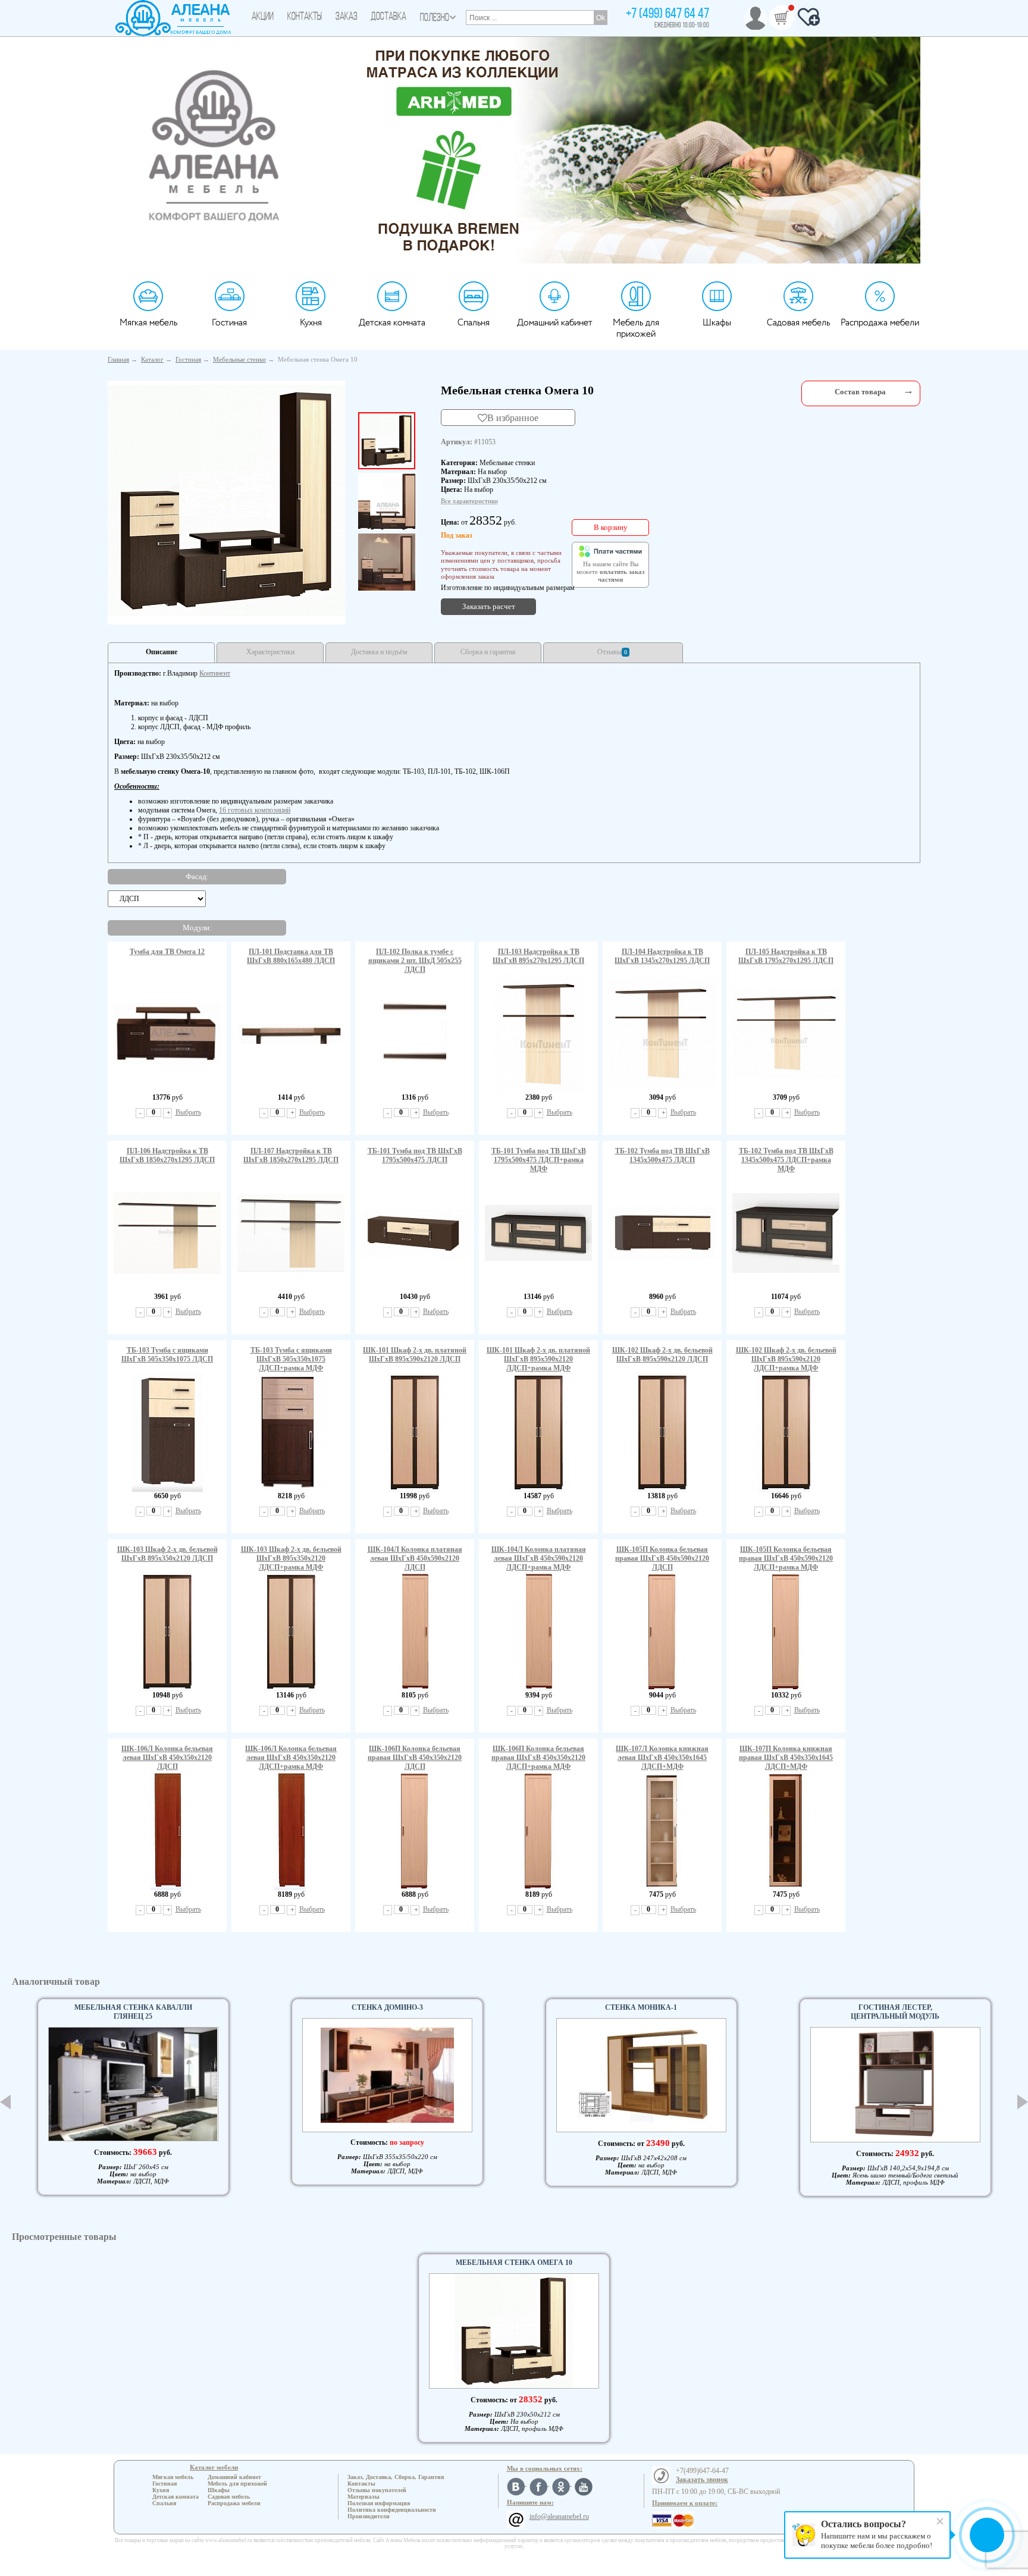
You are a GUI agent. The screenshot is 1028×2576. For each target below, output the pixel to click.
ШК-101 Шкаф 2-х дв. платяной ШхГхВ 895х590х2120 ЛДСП (415, 1355)
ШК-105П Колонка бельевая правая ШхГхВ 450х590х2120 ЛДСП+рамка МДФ (786, 1558)
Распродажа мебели (880, 323)
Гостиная (229, 323)
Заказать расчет (489, 606)
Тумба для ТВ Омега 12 (167, 952)
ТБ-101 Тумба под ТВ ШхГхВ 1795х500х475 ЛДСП (415, 1155)
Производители (369, 2516)
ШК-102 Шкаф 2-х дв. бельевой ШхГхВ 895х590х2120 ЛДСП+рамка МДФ (786, 1359)
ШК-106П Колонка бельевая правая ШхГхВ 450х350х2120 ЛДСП (415, 1758)
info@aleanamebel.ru (559, 2517)
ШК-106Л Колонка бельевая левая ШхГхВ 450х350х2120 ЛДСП (167, 1758)
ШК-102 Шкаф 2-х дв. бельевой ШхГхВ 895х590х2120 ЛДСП (662, 1355)
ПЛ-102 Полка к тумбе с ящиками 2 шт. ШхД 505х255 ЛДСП (415, 961)
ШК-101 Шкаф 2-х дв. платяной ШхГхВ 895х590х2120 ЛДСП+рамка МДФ (538, 1359)
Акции (263, 17)
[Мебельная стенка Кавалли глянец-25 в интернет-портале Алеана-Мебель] (133, 2084)
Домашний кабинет (555, 323)
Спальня (474, 323)
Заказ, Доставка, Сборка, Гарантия (396, 2477)
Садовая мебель (798, 323)
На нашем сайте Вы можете (610, 572)
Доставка (388, 17)
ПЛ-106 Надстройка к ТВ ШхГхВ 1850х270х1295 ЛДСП (167, 1155)
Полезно (435, 18)
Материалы (363, 2497)
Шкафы (717, 323)
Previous (5, 2102)
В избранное (513, 418)
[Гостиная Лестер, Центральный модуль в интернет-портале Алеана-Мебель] (895, 2085)
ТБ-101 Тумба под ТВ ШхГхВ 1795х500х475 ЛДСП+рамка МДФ (539, 1160)
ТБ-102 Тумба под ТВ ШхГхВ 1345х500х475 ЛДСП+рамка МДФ (786, 1160)
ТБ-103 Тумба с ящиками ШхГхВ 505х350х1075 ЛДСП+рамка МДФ (291, 1359)
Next (1023, 2102)
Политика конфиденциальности (392, 2510)
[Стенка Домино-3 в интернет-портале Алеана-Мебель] (387, 2075)
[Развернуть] (908, 390)
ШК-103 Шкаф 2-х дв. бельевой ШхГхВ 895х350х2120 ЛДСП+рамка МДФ (291, 1558)
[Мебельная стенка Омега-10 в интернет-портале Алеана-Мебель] (227, 501)
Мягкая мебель (148, 323)
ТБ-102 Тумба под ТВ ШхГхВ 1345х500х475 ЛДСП (662, 1155)
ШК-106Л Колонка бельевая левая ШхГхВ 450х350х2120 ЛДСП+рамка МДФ (291, 1758)
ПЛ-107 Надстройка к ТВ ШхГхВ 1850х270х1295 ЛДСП (291, 1155)
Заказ (347, 17)
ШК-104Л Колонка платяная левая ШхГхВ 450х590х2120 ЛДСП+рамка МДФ (539, 1558)
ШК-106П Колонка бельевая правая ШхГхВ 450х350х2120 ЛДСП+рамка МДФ (538, 1758)
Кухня (311, 323)
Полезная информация (379, 2503)
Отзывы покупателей (377, 2490)
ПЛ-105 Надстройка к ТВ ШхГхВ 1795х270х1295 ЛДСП (786, 956)
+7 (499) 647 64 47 (667, 14)
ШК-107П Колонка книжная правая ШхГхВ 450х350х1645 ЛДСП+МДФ (786, 1758)
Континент (215, 673)
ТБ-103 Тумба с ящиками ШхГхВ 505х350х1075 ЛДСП (167, 1355)
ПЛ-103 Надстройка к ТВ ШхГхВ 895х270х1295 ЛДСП (538, 956)
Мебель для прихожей (636, 328)
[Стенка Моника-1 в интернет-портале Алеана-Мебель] (641, 2075)
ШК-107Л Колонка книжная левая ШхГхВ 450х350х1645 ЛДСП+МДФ (662, 1758)
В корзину (611, 527)
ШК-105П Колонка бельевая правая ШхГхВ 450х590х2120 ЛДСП (662, 1558)
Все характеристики (469, 501)
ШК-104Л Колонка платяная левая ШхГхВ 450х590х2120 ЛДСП (415, 1558)
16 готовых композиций (255, 810)
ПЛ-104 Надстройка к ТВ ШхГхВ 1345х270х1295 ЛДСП (662, 956)
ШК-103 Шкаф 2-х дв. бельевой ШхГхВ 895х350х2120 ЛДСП (167, 1554)
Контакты (305, 17)
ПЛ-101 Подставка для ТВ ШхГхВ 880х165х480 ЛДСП (291, 956)
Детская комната (392, 323)
